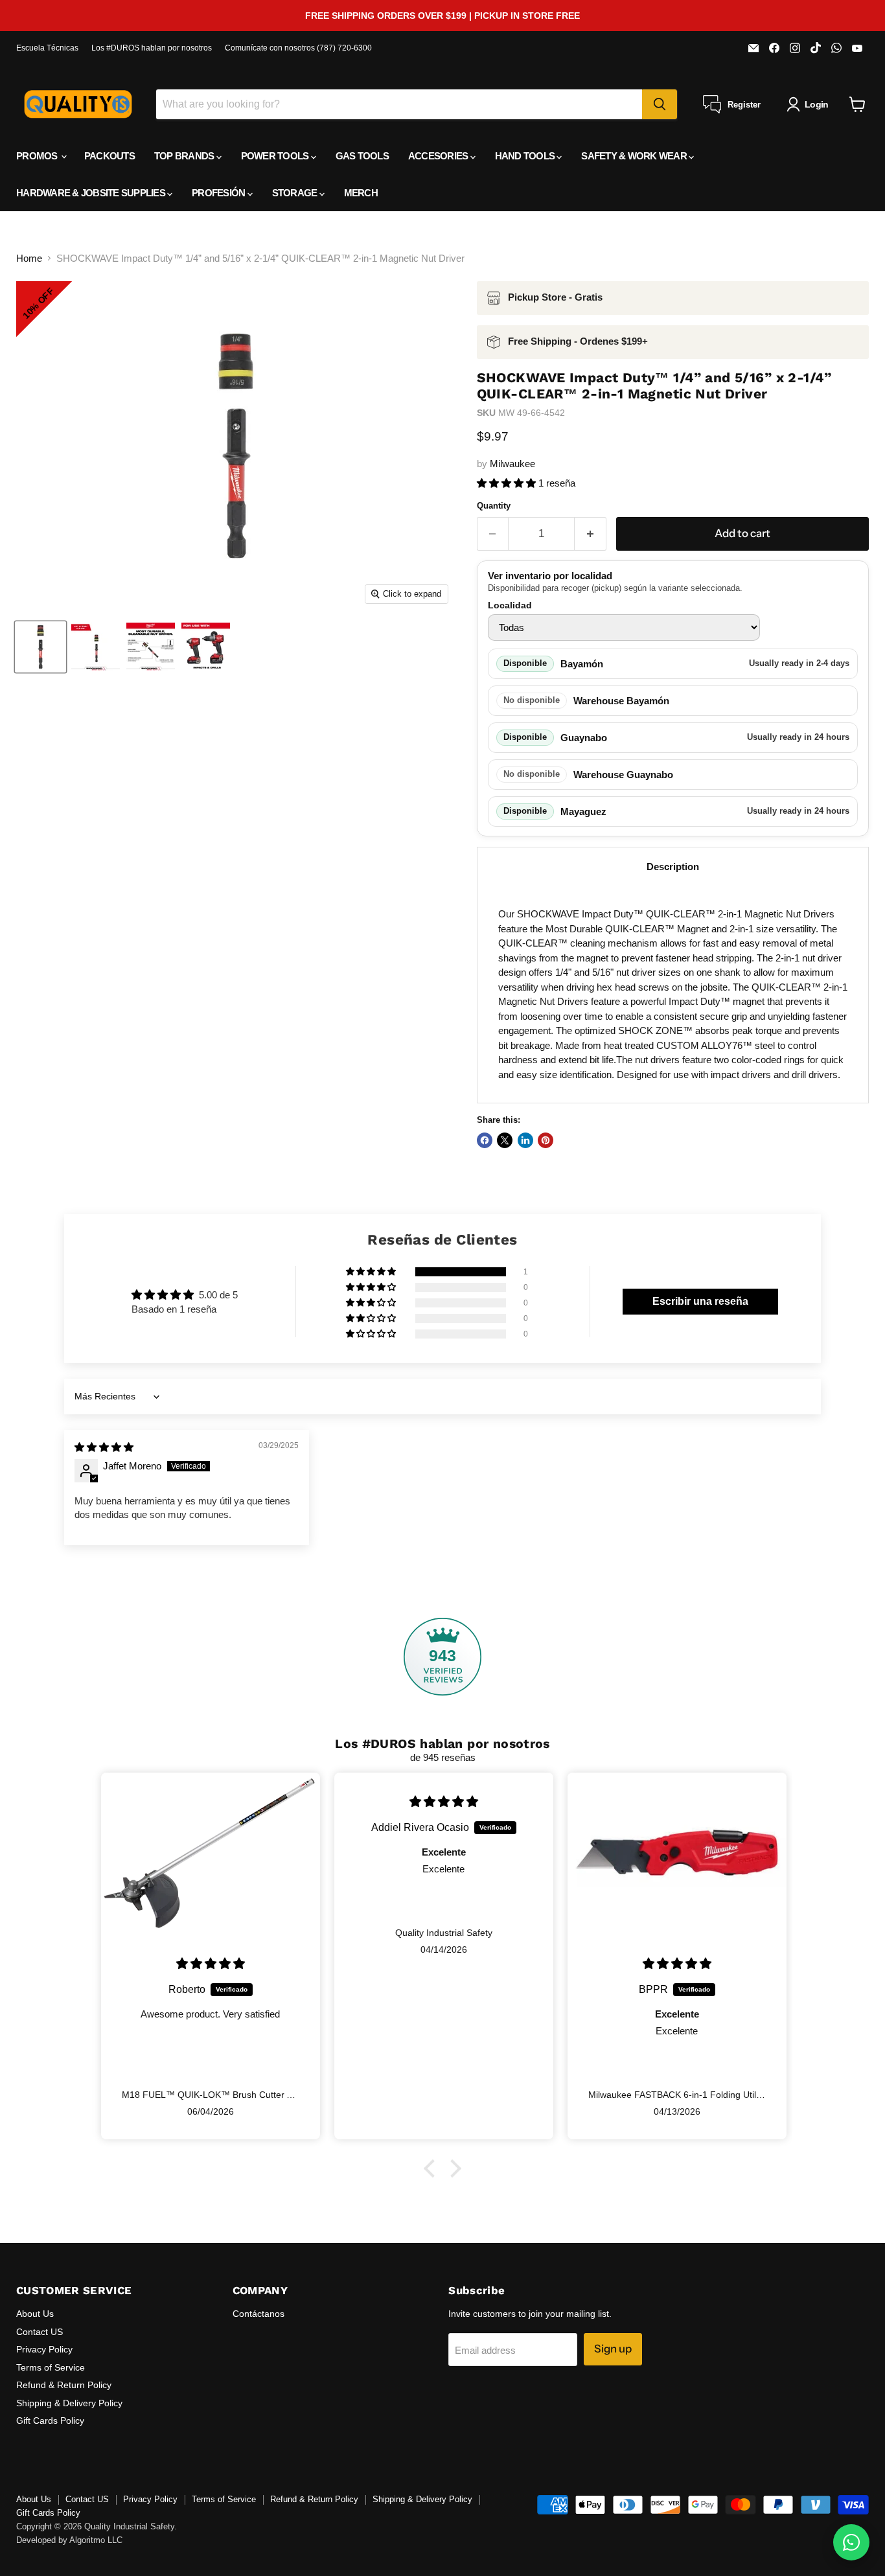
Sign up (613, 2349)
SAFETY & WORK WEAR (635, 156)
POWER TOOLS (276, 156)
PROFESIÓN (220, 193)
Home (29, 258)
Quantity (494, 506)
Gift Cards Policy (50, 2421)
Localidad (510, 605)
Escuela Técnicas (47, 48)
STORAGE (296, 193)
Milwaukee (512, 464)
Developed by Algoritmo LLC (69, 2540)
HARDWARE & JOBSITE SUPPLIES (92, 193)
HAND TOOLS (526, 156)
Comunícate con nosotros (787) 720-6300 (298, 48)
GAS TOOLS (362, 156)
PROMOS (38, 156)
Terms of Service (51, 2367)
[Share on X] (505, 1140)
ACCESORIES (439, 156)
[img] (104, 1447)
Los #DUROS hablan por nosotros (152, 48)
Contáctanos (259, 2314)
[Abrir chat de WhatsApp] (851, 2542)
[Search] (660, 104)
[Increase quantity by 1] (591, 534)
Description (673, 867)
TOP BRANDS (185, 156)
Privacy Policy (44, 2349)
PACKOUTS (109, 156)
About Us (35, 2314)
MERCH (361, 193)
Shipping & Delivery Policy (69, 2403)
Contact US (40, 2332)
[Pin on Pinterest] (546, 1140)
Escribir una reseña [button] (700, 1301)
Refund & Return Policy (64, 2385)
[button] (508, 483)
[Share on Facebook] (485, 1140)
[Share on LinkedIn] (525, 1140)
